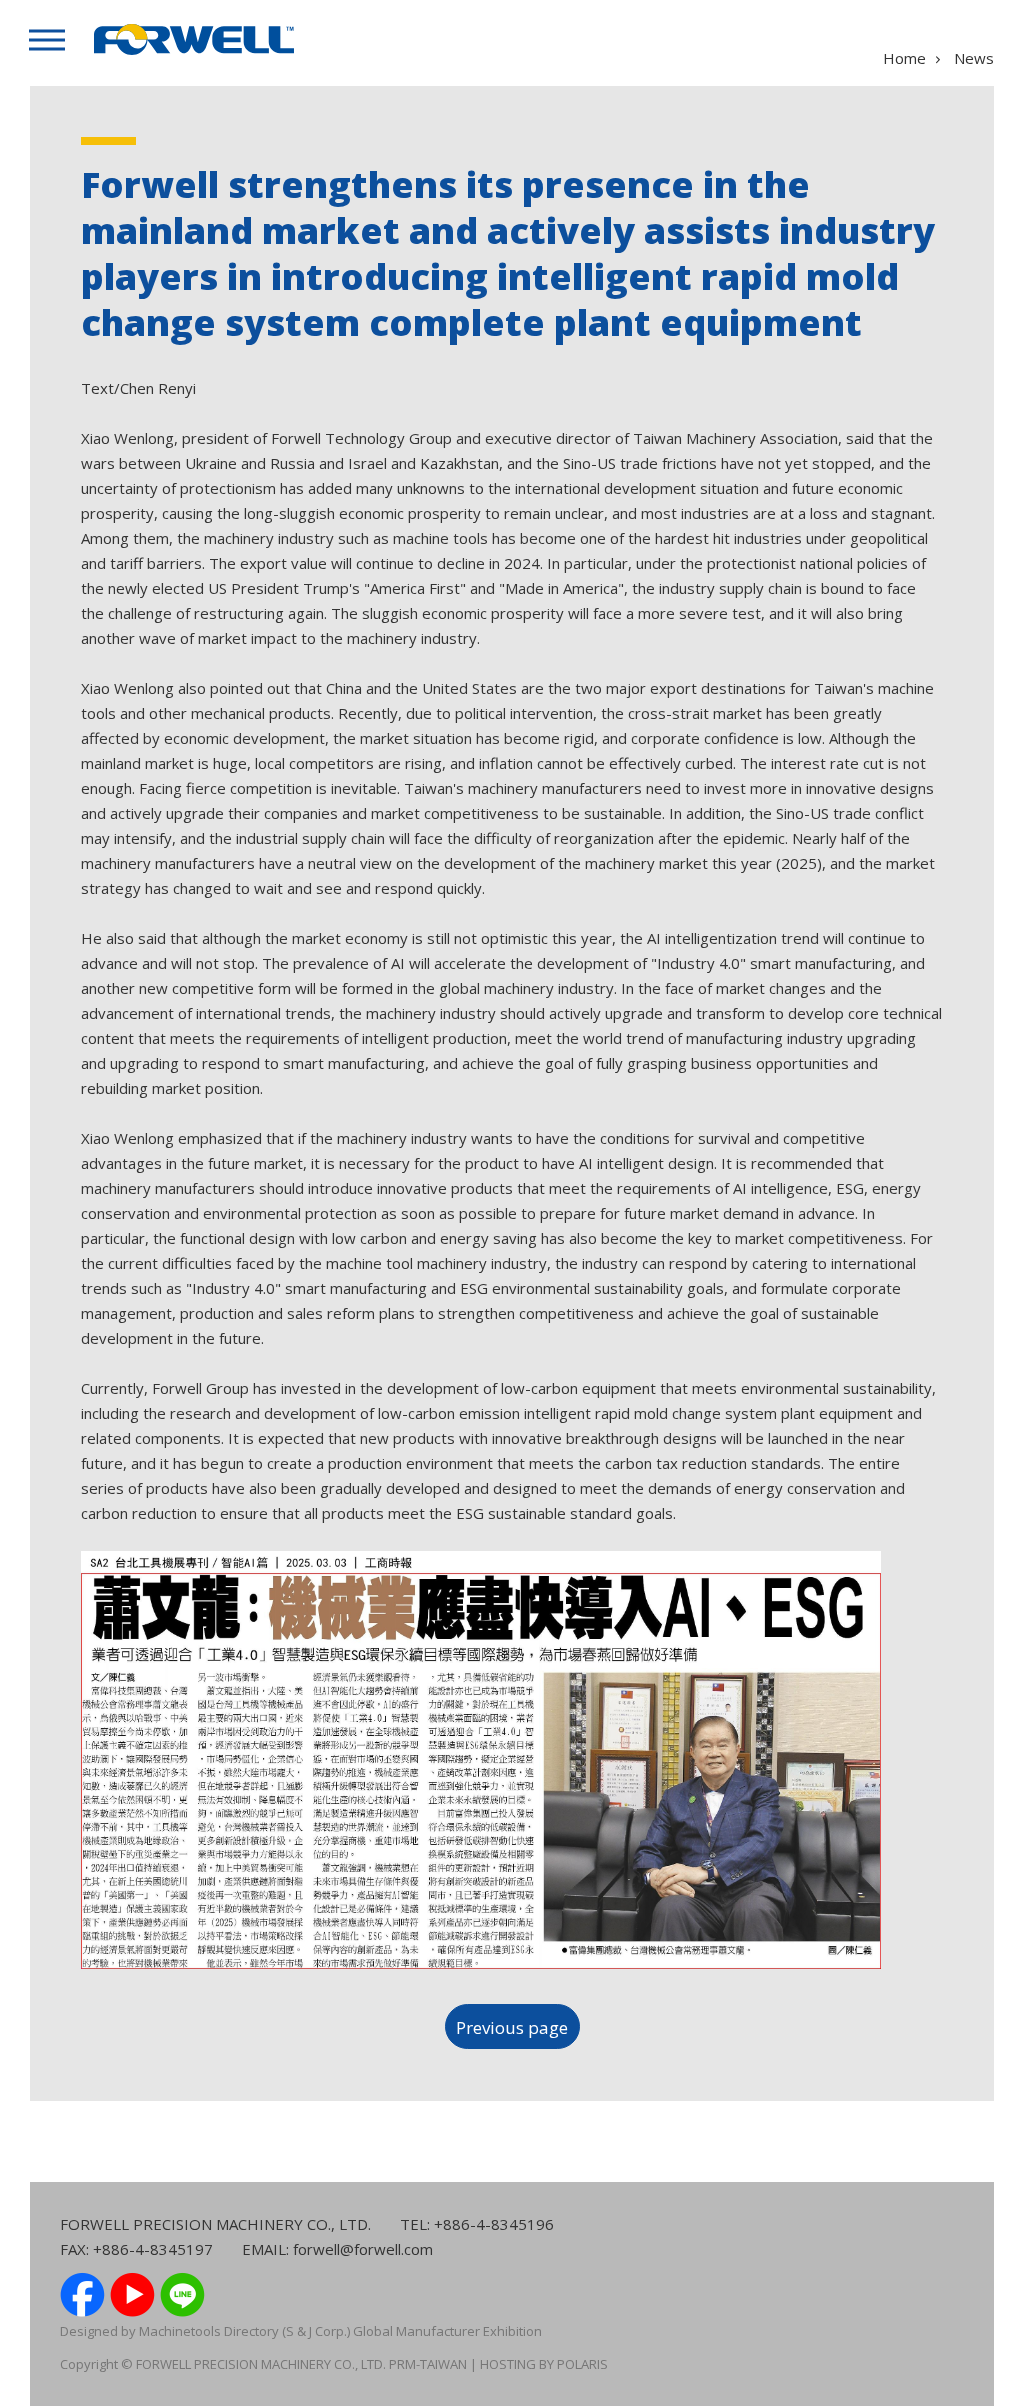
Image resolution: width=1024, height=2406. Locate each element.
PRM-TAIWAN (426, 2364)
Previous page (512, 2027)
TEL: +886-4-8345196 (477, 2224)
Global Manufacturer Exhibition (447, 2331)
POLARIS (582, 2364)
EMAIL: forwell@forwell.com (337, 2249)
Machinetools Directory (209, 2331)
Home (904, 58)
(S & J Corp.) (314, 2331)
